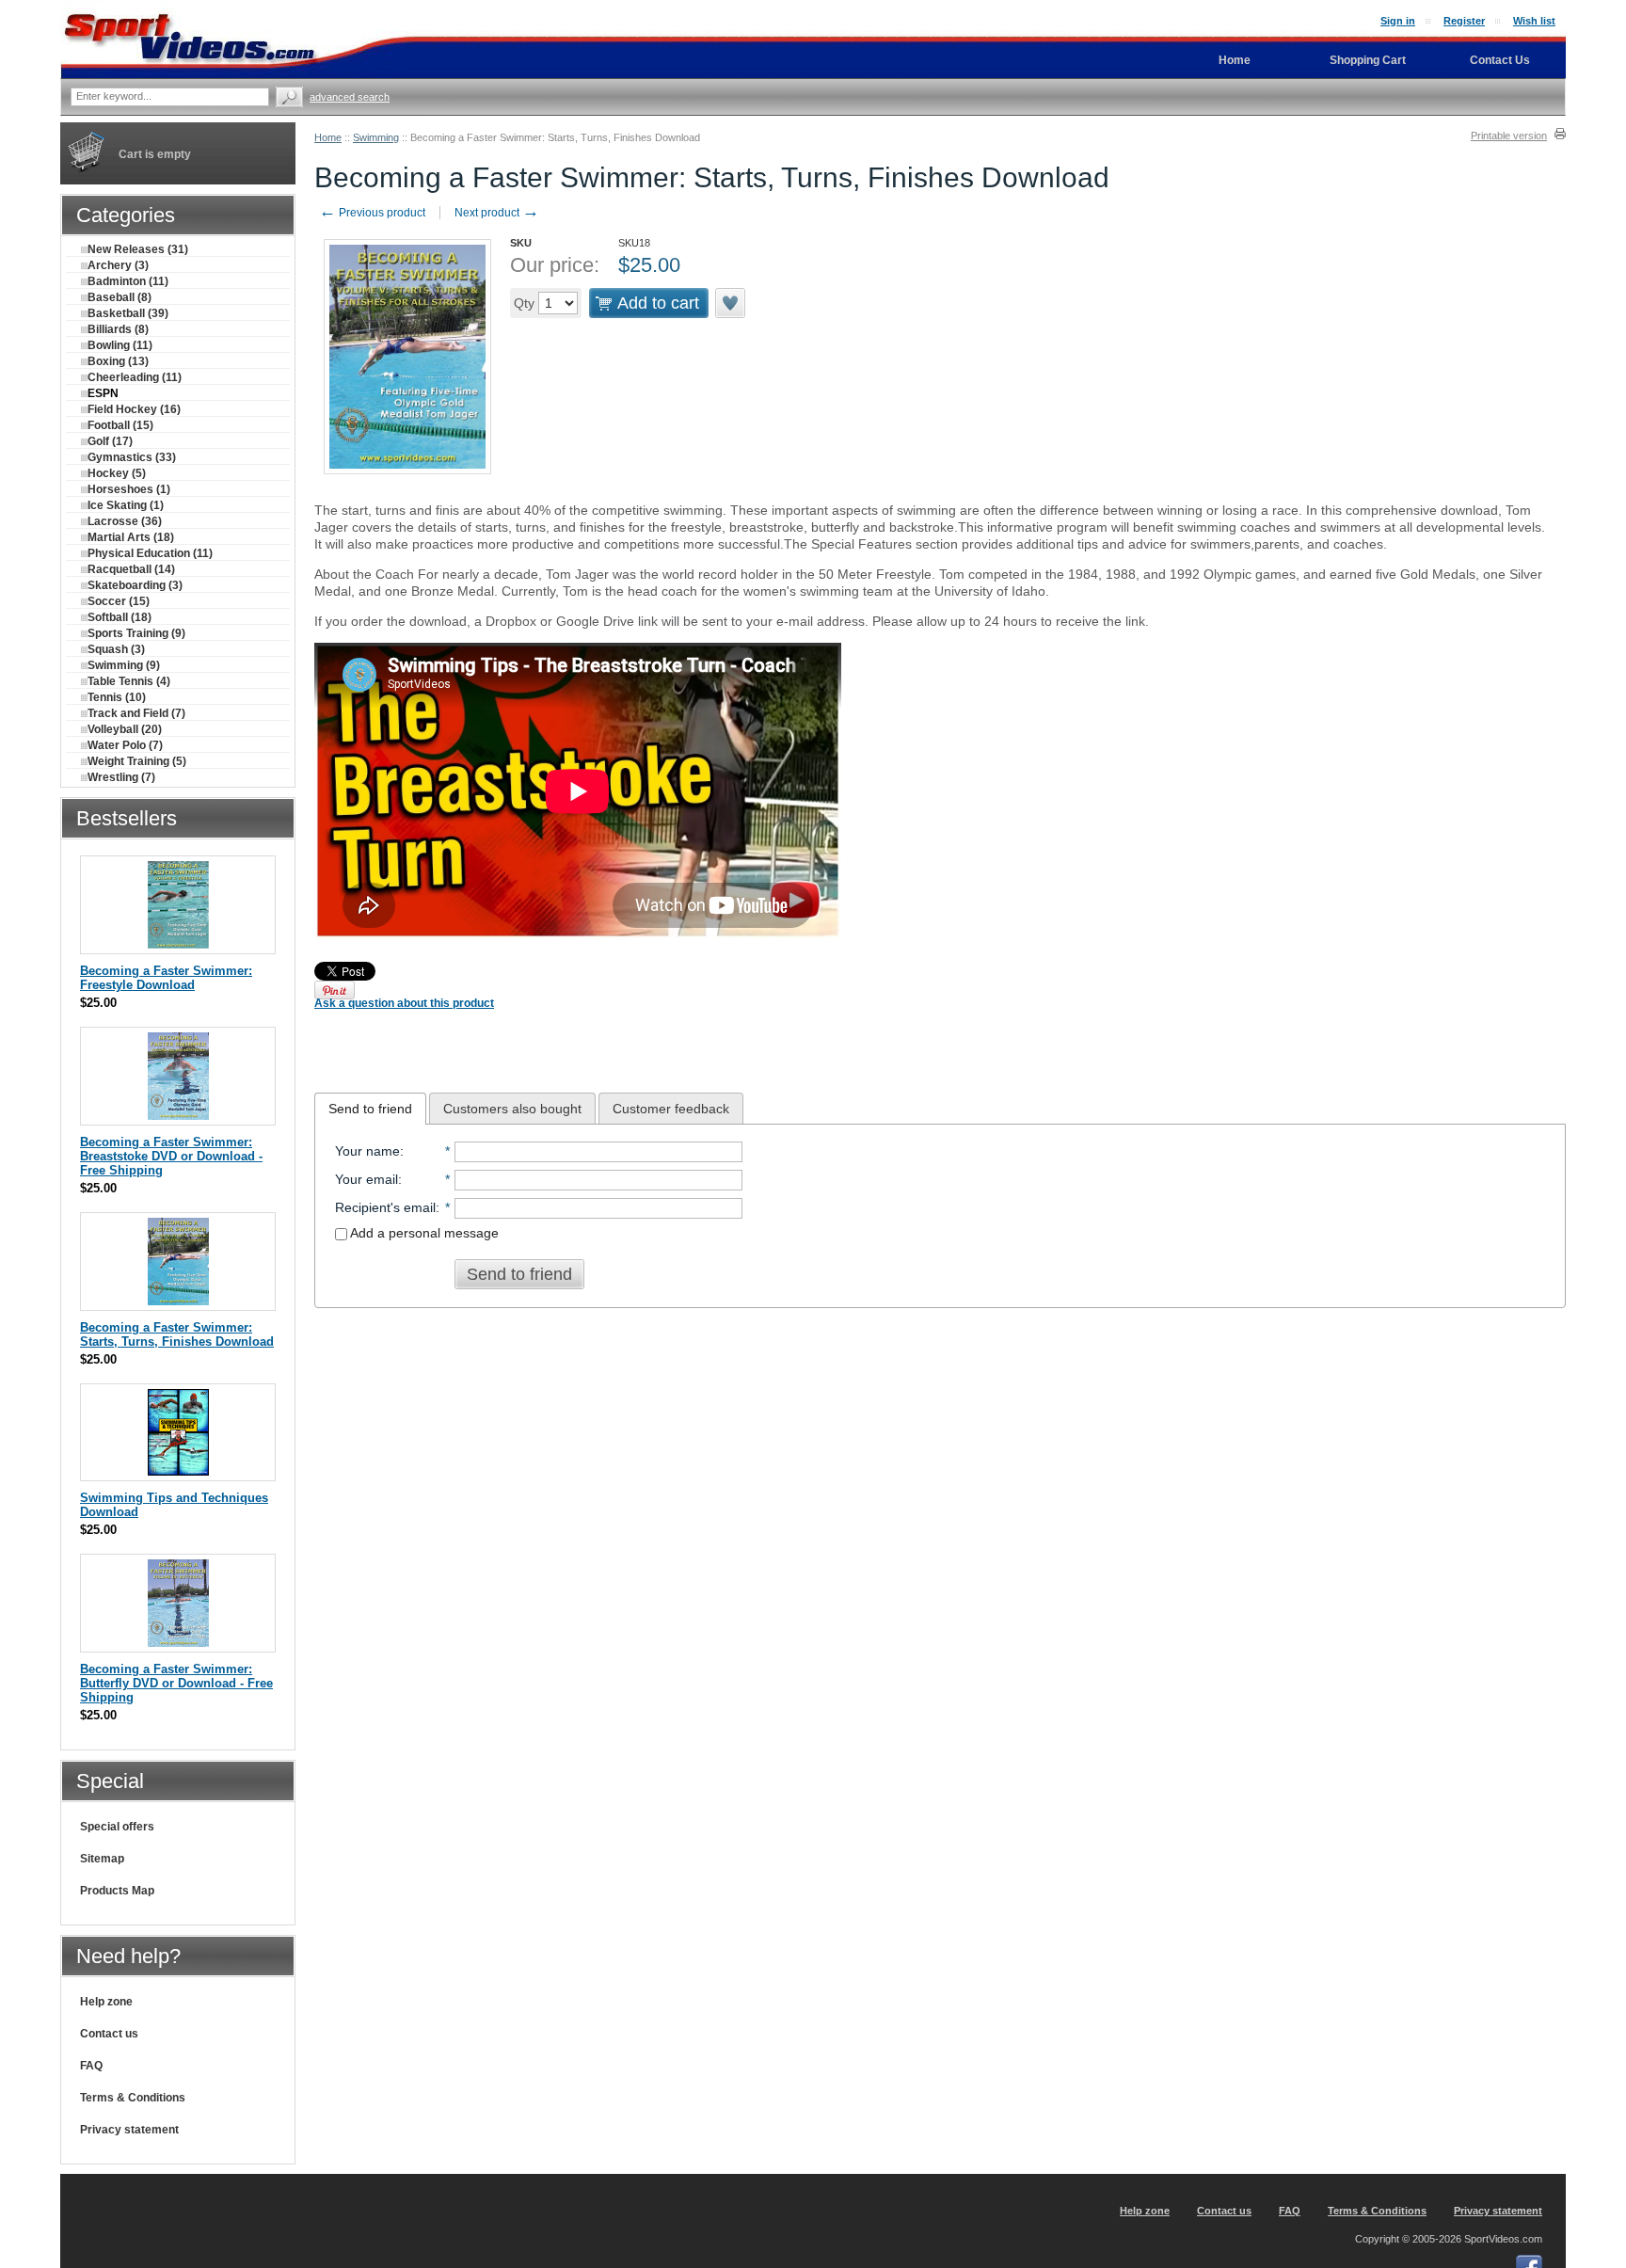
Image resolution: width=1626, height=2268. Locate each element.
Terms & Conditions (133, 2098)
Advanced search (350, 97)
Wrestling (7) (121, 777)
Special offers (117, 1827)
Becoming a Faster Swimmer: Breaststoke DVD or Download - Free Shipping (171, 1156)
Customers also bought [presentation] (512, 1109)
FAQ (91, 2066)
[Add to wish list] (731, 303)
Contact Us (1500, 60)
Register (1464, 21)
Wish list (1534, 21)
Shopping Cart (1368, 60)
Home (328, 137)
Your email (367, 1179)
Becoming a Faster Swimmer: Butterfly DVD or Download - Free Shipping (176, 1683)
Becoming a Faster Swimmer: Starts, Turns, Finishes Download (177, 1334)
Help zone (106, 2002)
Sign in (1398, 21)
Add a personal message (423, 1233)
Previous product (372, 213)
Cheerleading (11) (135, 377)
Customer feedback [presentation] (671, 1109)
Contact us (109, 2034)
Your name (367, 1151)
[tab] (370, 1109)
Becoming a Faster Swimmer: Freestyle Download (166, 978)
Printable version (1509, 136)
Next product (497, 213)
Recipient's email (385, 1207)
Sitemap (102, 1859)
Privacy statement (129, 2130)
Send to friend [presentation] (370, 1109)
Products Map (117, 1891)
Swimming (376, 137)
